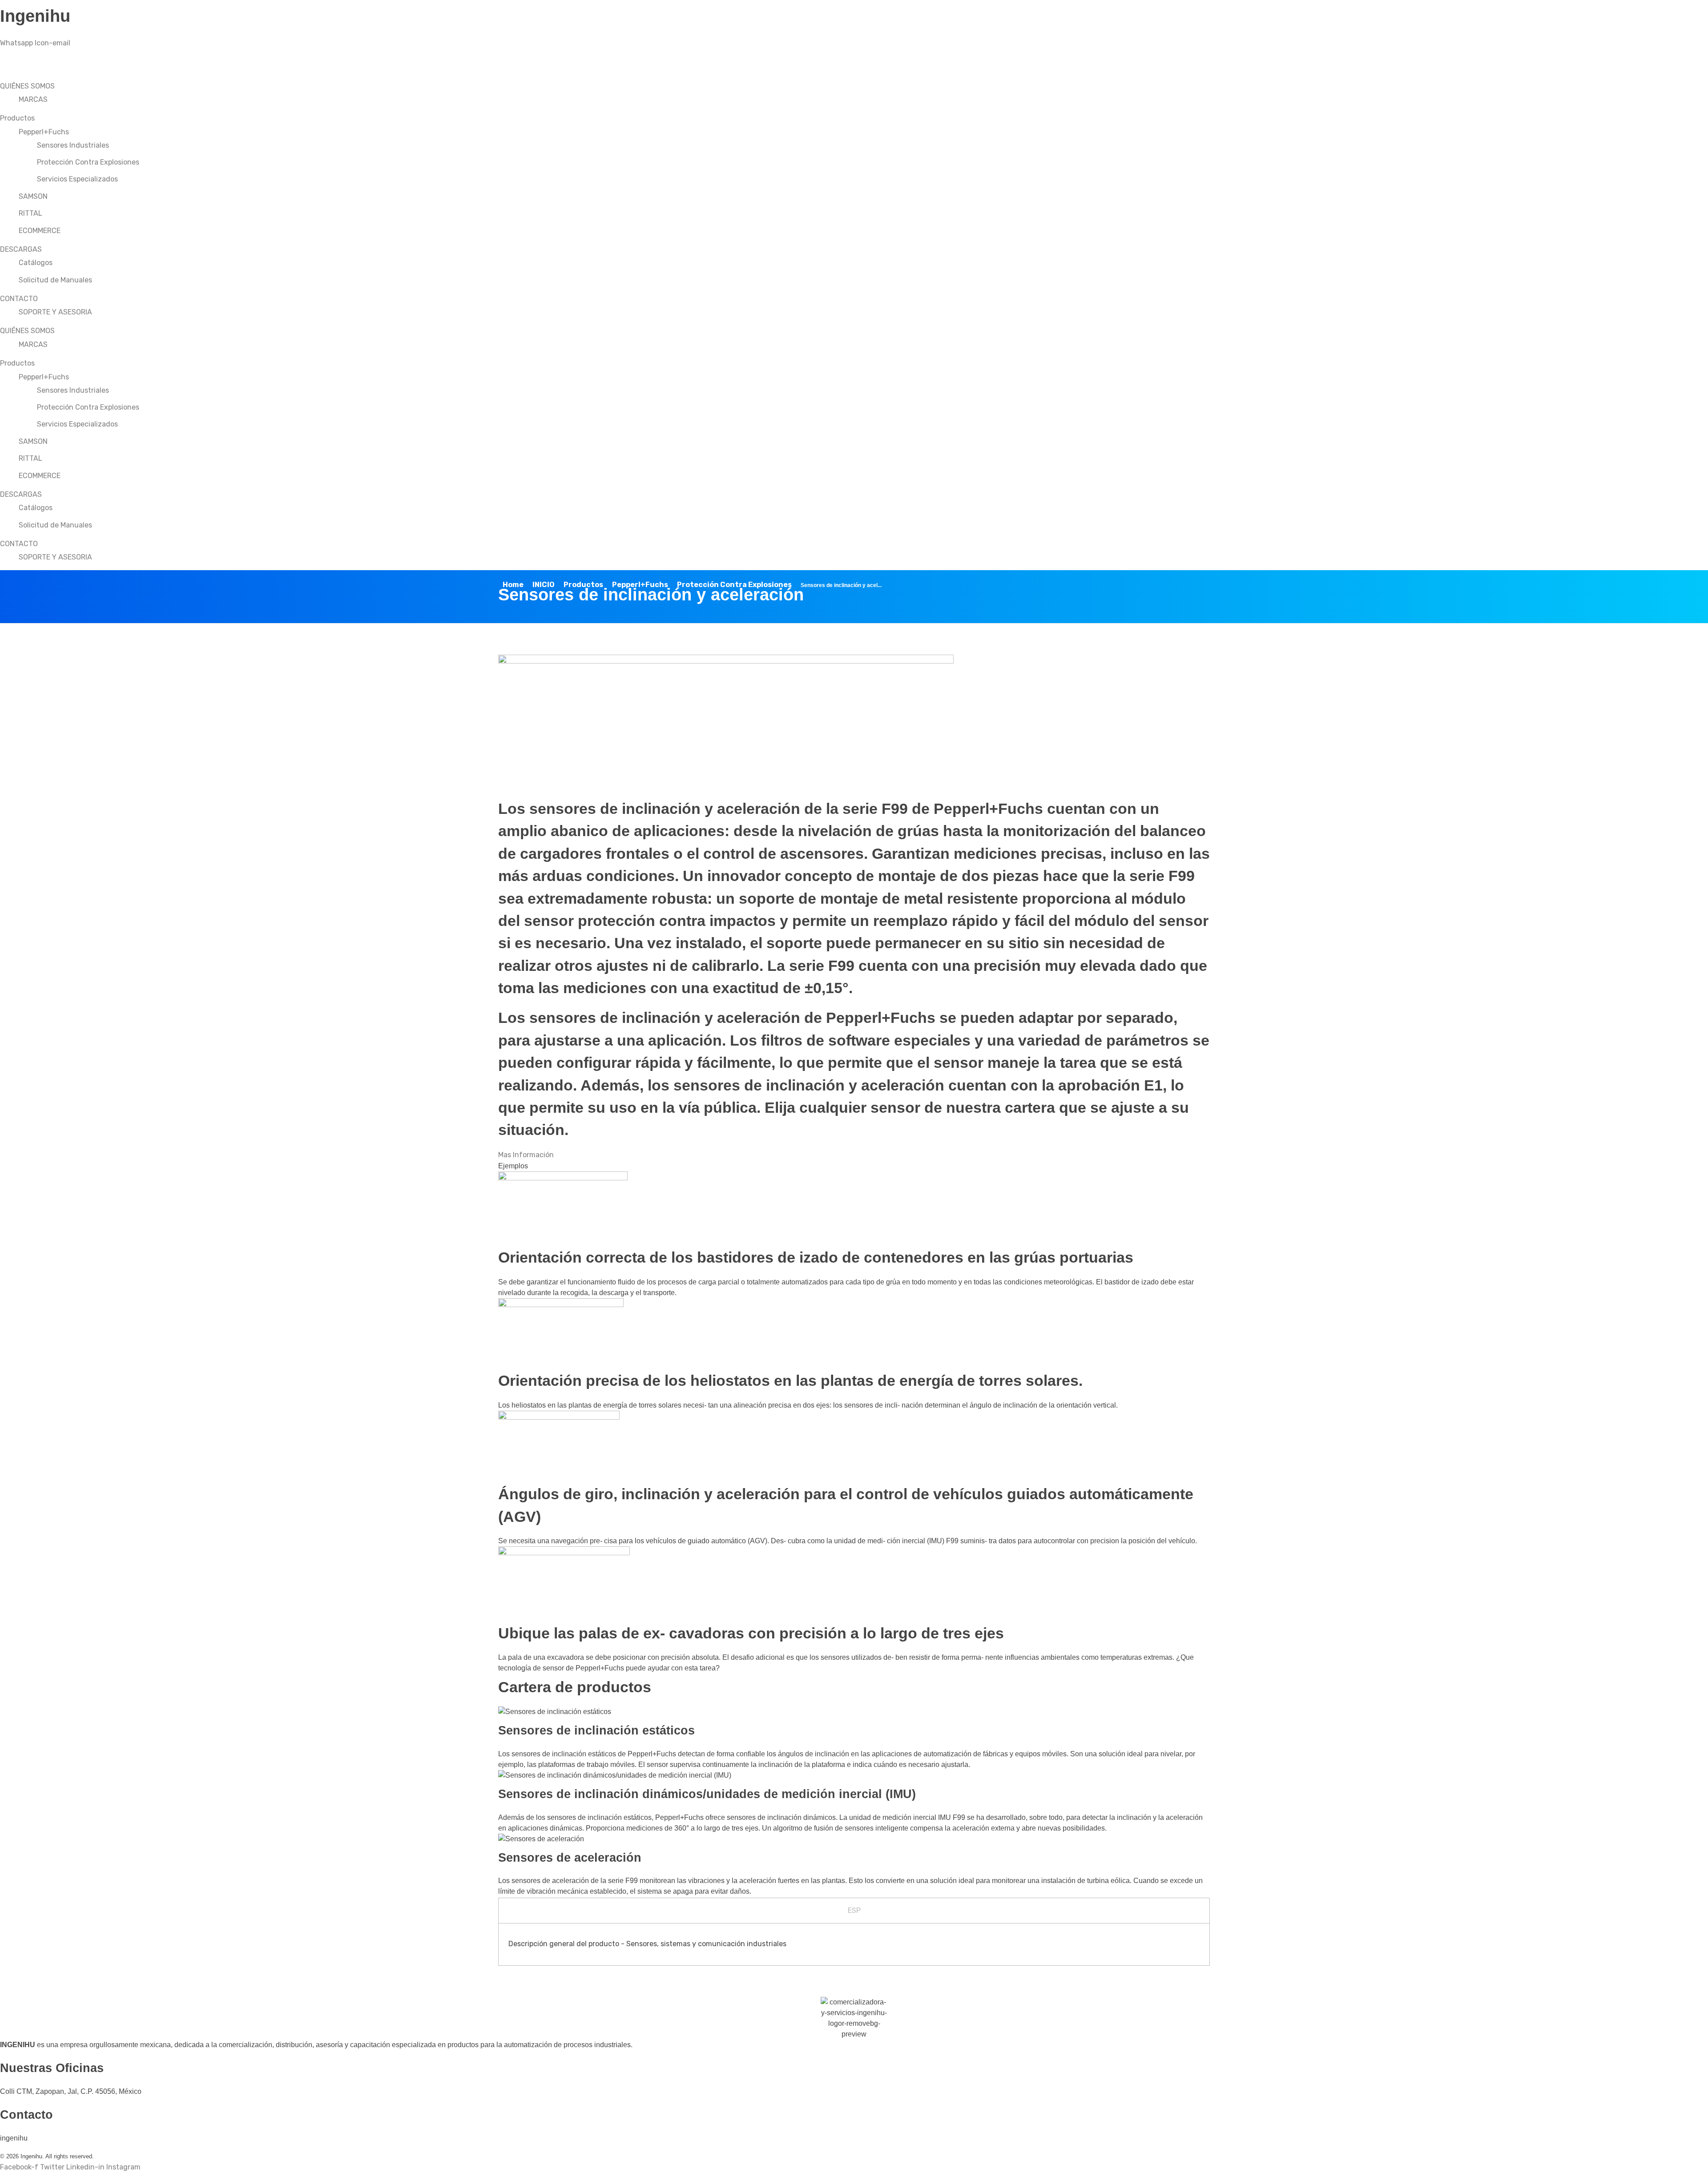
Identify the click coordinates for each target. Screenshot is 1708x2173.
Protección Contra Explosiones (88, 162)
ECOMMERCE (40, 231)
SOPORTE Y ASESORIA (55, 312)
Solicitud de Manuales (55, 280)
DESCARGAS (21, 249)
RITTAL (30, 213)
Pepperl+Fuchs (44, 132)
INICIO (544, 585)
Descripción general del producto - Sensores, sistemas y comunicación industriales (647, 1944)
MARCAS (33, 99)
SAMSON (33, 196)
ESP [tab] (854, 1910)
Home (513, 585)
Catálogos (36, 263)
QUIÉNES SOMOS (27, 86)
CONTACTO (19, 299)
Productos (17, 118)
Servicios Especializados (77, 179)
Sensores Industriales (73, 145)
